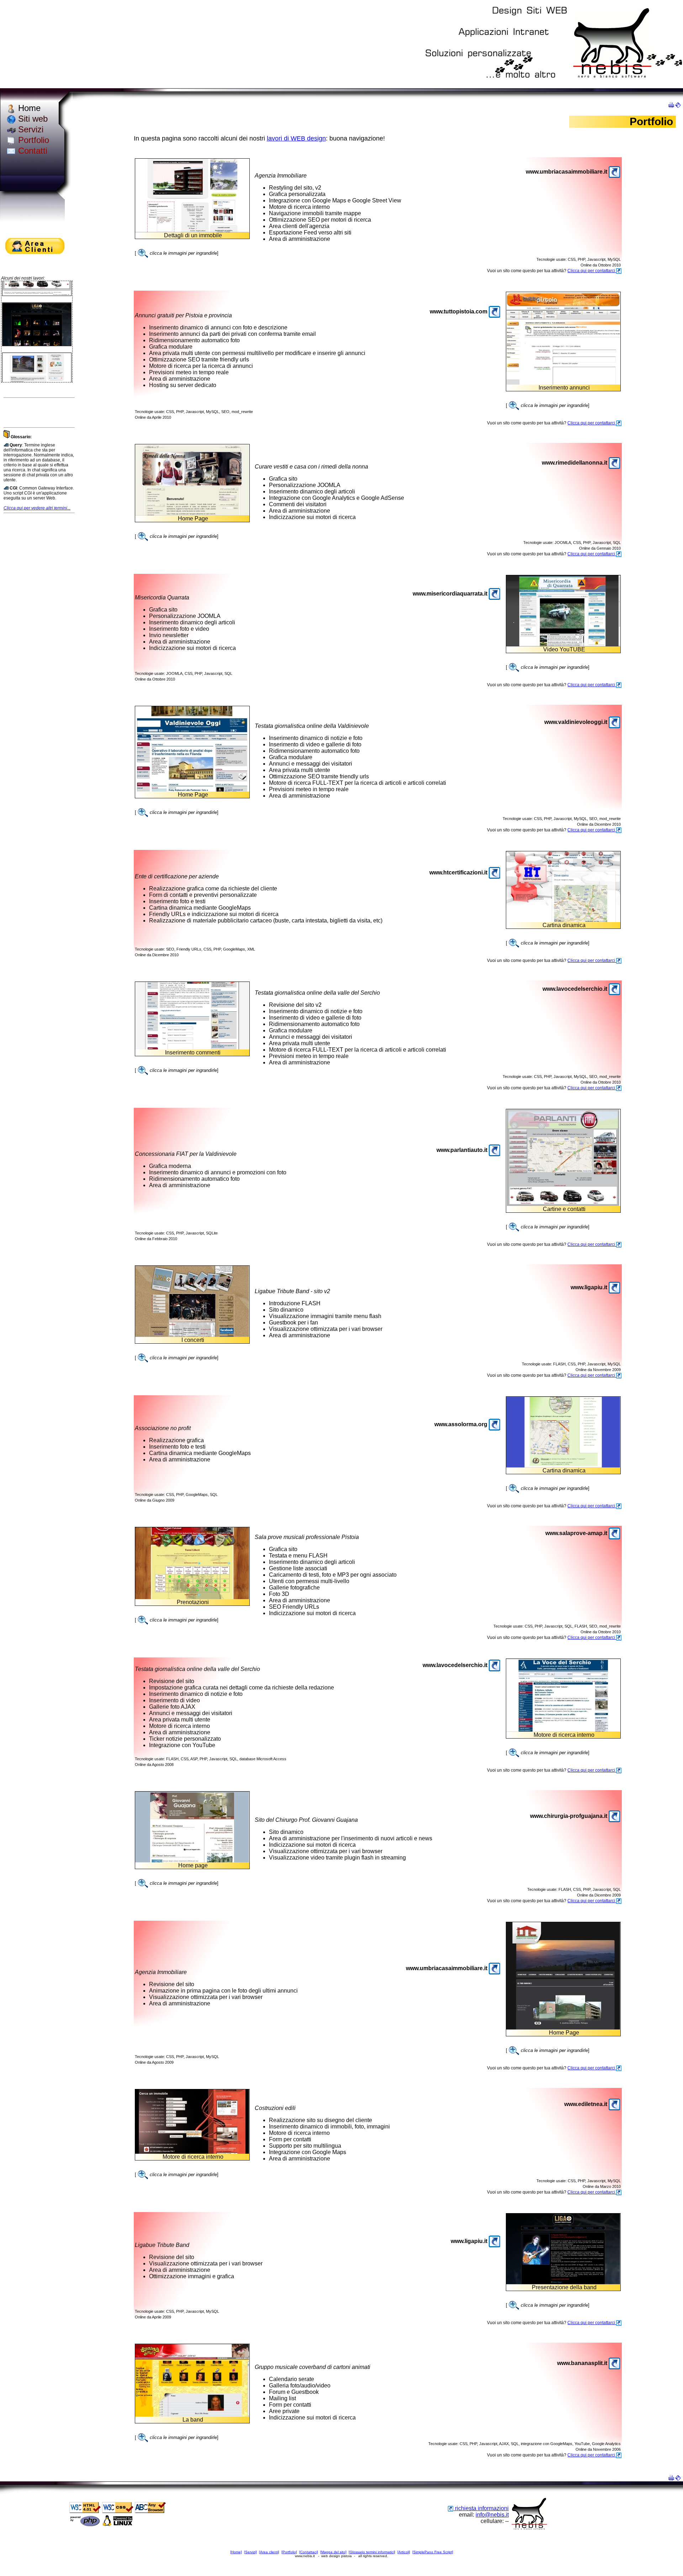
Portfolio (32, 140)
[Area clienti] (269, 2552)
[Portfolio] (289, 2552)
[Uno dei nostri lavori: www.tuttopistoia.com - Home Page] (563, 383)
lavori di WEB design (296, 138)
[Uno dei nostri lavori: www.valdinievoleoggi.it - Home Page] (192, 790)
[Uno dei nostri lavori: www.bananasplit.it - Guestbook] (192, 2415)
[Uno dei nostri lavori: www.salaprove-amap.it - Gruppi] (192, 1597)
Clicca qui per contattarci (592, 271)
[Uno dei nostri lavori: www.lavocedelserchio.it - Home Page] (192, 1048)
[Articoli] (404, 2552)
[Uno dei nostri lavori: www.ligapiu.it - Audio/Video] (192, 1335)
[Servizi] (250, 2552)
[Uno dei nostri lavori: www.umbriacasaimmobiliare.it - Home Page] (192, 230)
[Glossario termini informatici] (372, 2552)
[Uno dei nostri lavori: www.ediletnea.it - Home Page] (192, 2152)
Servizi (30, 129)
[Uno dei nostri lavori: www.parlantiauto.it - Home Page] (563, 1204)
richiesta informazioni (481, 2508)
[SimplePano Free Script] (433, 2552)
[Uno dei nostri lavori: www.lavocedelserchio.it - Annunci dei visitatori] (563, 1730)
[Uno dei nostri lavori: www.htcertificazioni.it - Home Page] (563, 920)
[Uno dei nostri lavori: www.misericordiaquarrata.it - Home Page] (563, 644)
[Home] (236, 2552)
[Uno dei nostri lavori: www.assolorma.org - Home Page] (563, 1466)
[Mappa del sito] (333, 2552)
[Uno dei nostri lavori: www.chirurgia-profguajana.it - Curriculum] (192, 1860)
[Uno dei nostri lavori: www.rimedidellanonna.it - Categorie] (192, 514)
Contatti (31, 151)
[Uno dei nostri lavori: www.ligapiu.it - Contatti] (563, 2282)
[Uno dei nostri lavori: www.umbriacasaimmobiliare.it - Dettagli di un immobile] (563, 2028)
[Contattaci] (309, 2552)
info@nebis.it (492, 2515)
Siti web (32, 119)
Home (28, 108)
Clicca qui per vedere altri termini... (37, 508)
